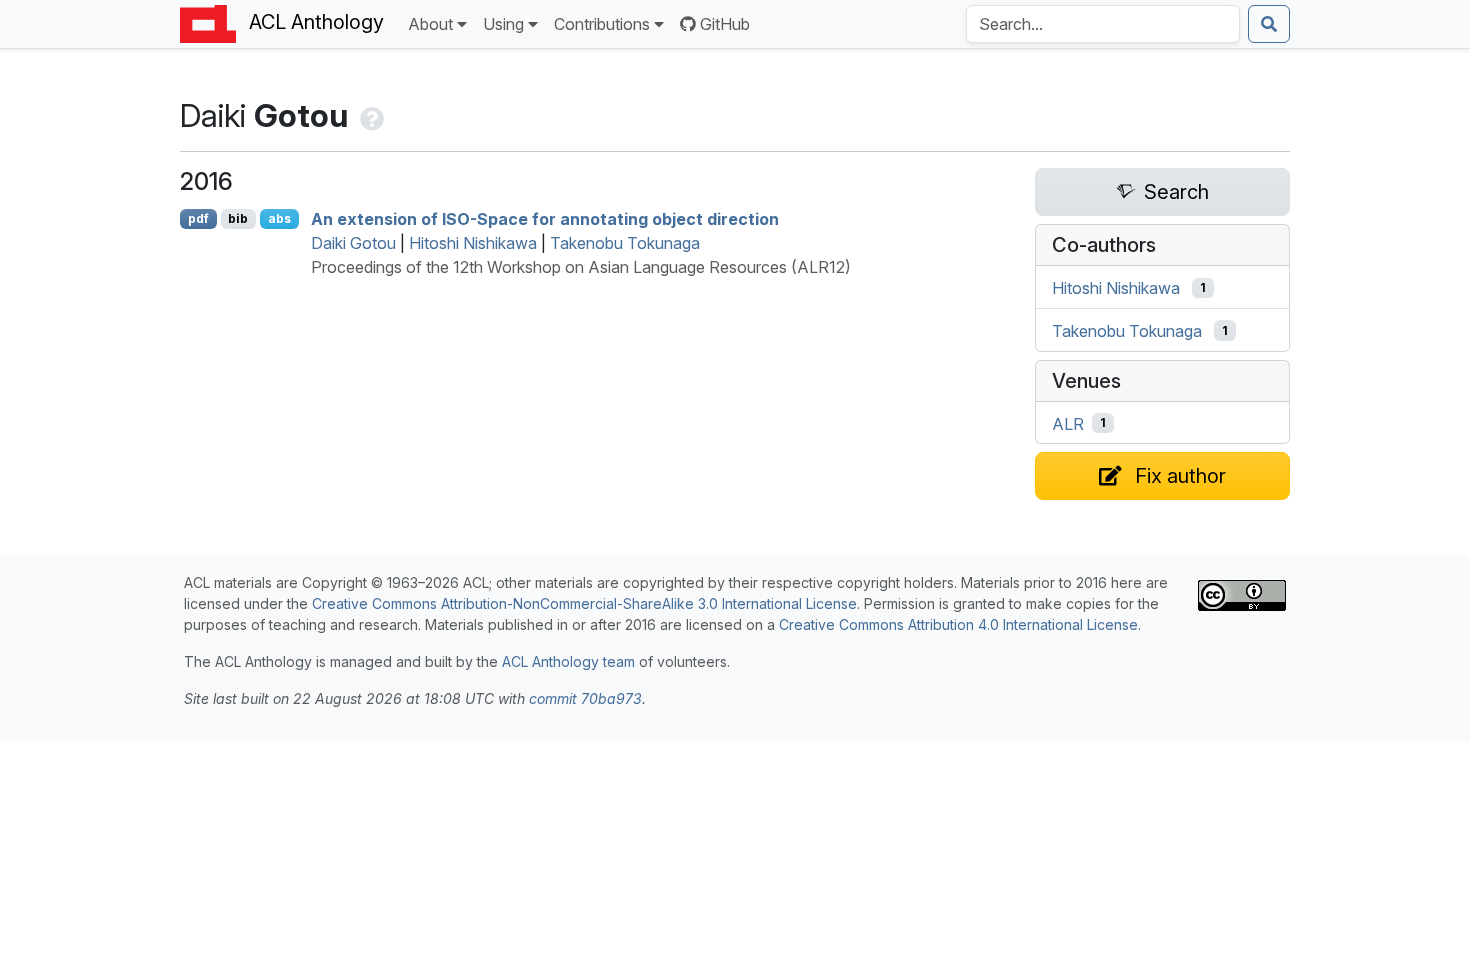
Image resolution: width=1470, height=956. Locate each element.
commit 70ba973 (585, 698)
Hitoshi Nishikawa (473, 243)
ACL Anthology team (568, 661)
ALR (1068, 423)
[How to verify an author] (370, 115)
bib (238, 218)
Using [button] (503, 24)
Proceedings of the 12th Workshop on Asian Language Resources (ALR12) (581, 267)
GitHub (725, 24)
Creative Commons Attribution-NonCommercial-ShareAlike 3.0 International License (584, 603)
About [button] (430, 24)
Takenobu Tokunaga (625, 243)
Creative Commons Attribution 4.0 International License (958, 624)
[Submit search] (1269, 24)
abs (279, 218)
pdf (198, 218)
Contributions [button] (602, 24)
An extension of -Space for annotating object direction (545, 219)
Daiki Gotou (353, 243)
